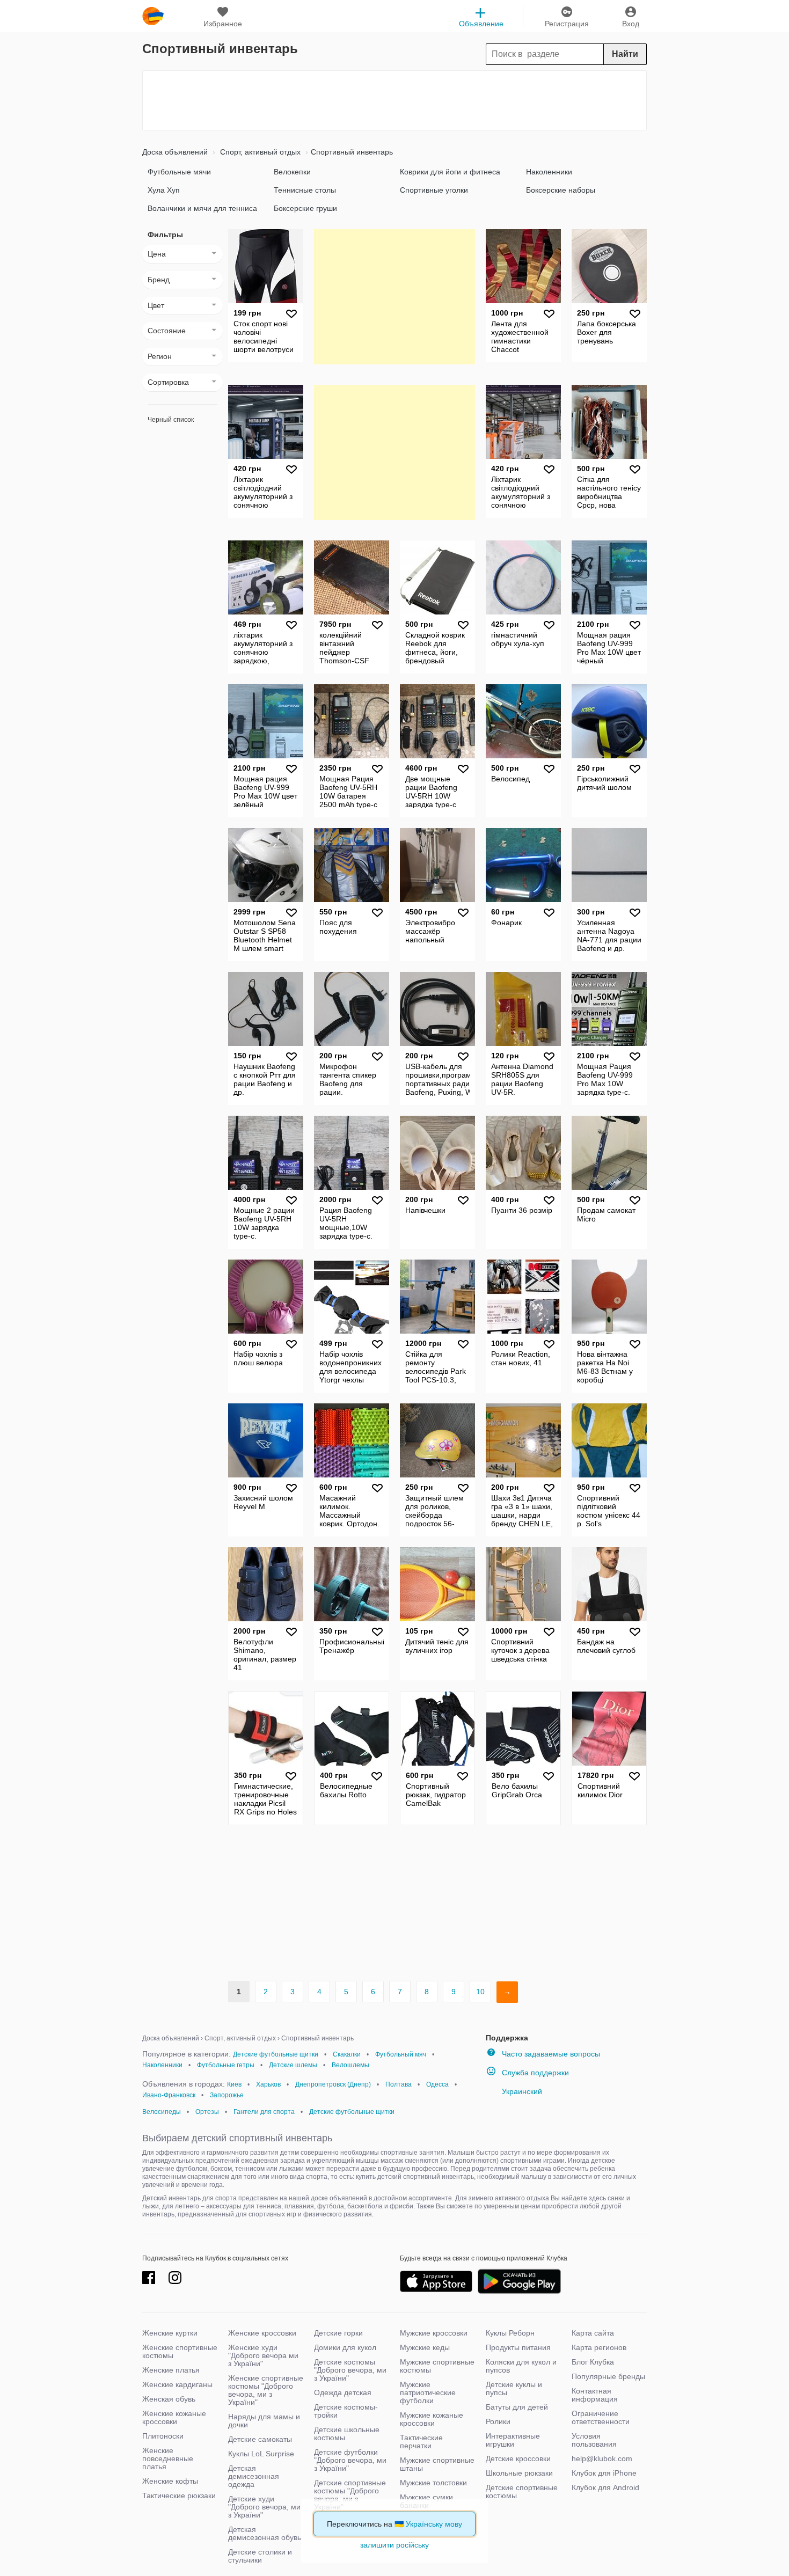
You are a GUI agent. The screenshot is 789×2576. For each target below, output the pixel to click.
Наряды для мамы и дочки (264, 2421)
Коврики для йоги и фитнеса (450, 172)
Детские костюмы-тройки (346, 2411)
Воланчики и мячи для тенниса (202, 208)
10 (480, 1992)
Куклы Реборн (510, 2333)
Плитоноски (163, 2436)
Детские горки (338, 2333)
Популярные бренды (608, 2376)
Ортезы (207, 2112)
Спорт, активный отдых (259, 152)
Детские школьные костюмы (347, 2434)
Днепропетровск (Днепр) (333, 2084)
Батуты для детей (517, 2407)
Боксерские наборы (561, 190)
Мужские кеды (425, 2347)
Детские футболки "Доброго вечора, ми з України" (350, 2460)
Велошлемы (350, 2065)
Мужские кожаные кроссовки (432, 2419)
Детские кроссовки (518, 2458)
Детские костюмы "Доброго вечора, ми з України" (350, 2370)
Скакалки (347, 2054)
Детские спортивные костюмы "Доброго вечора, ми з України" (350, 2495)
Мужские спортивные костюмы (437, 2366)
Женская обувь (169, 2399)
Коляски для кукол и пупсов (521, 2366)
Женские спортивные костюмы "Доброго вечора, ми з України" (266, 2390)
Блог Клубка (593, 2362)
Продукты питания (518, 2347)
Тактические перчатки (421, 2442)
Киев (234, 2084)
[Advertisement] (394, 100)
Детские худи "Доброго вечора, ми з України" (264, 2507)
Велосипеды (162, 2112)
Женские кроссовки (262, 2333)
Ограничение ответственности (601, 2417)
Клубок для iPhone (604, 2473)
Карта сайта (593, 2333)
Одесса (437, 2084)
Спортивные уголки (434, 190)
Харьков (268, 2084)
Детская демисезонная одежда (254, 2476)
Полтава (399, 2084)
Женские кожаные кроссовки (174, 2417)
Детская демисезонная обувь (265, 2533)
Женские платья (171, 2370)
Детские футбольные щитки (276, 2054)
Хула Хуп (164, 190)
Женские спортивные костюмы (180, 2351)
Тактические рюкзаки (179, 2495)
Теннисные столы (305, 190)
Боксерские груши (305, 208)
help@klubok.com (602, 2458)
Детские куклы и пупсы (514, 2388)
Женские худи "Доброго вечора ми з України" (263, 2355)
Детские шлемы (293, 2065)
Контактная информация (595, 2395)
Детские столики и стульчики (260, 2556)
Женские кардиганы (177, 2384)
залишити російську (394, 2545)
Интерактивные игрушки (513, 2440)
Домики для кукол (345, 2347)
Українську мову (434, 2524)
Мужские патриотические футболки (428, 2392)
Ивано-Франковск (169, 2095)
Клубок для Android (605, 2487)
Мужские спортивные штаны (437, 2464)
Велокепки (292, 172)
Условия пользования (594, 2440)
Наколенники (549, 172)
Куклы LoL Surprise (261, 2454)
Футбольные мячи (179, 172)
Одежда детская (343, 2392)
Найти (625, 54)
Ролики (498, 2421)
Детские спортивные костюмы (522, 2491)
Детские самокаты (260, 2439)
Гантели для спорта (264, 2112)
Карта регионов (599, 2347)
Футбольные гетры (226, 2065)
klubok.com (153, 16)
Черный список (171, 420)
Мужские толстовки (433, 2483)
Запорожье (227, 2095)
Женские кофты (170, 2481)
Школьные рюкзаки (519, 2473)
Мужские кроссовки (434, 2333)
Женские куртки (170, 2333)
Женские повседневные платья (168, 2458)
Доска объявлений (175, 152)
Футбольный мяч (401, 2054)
